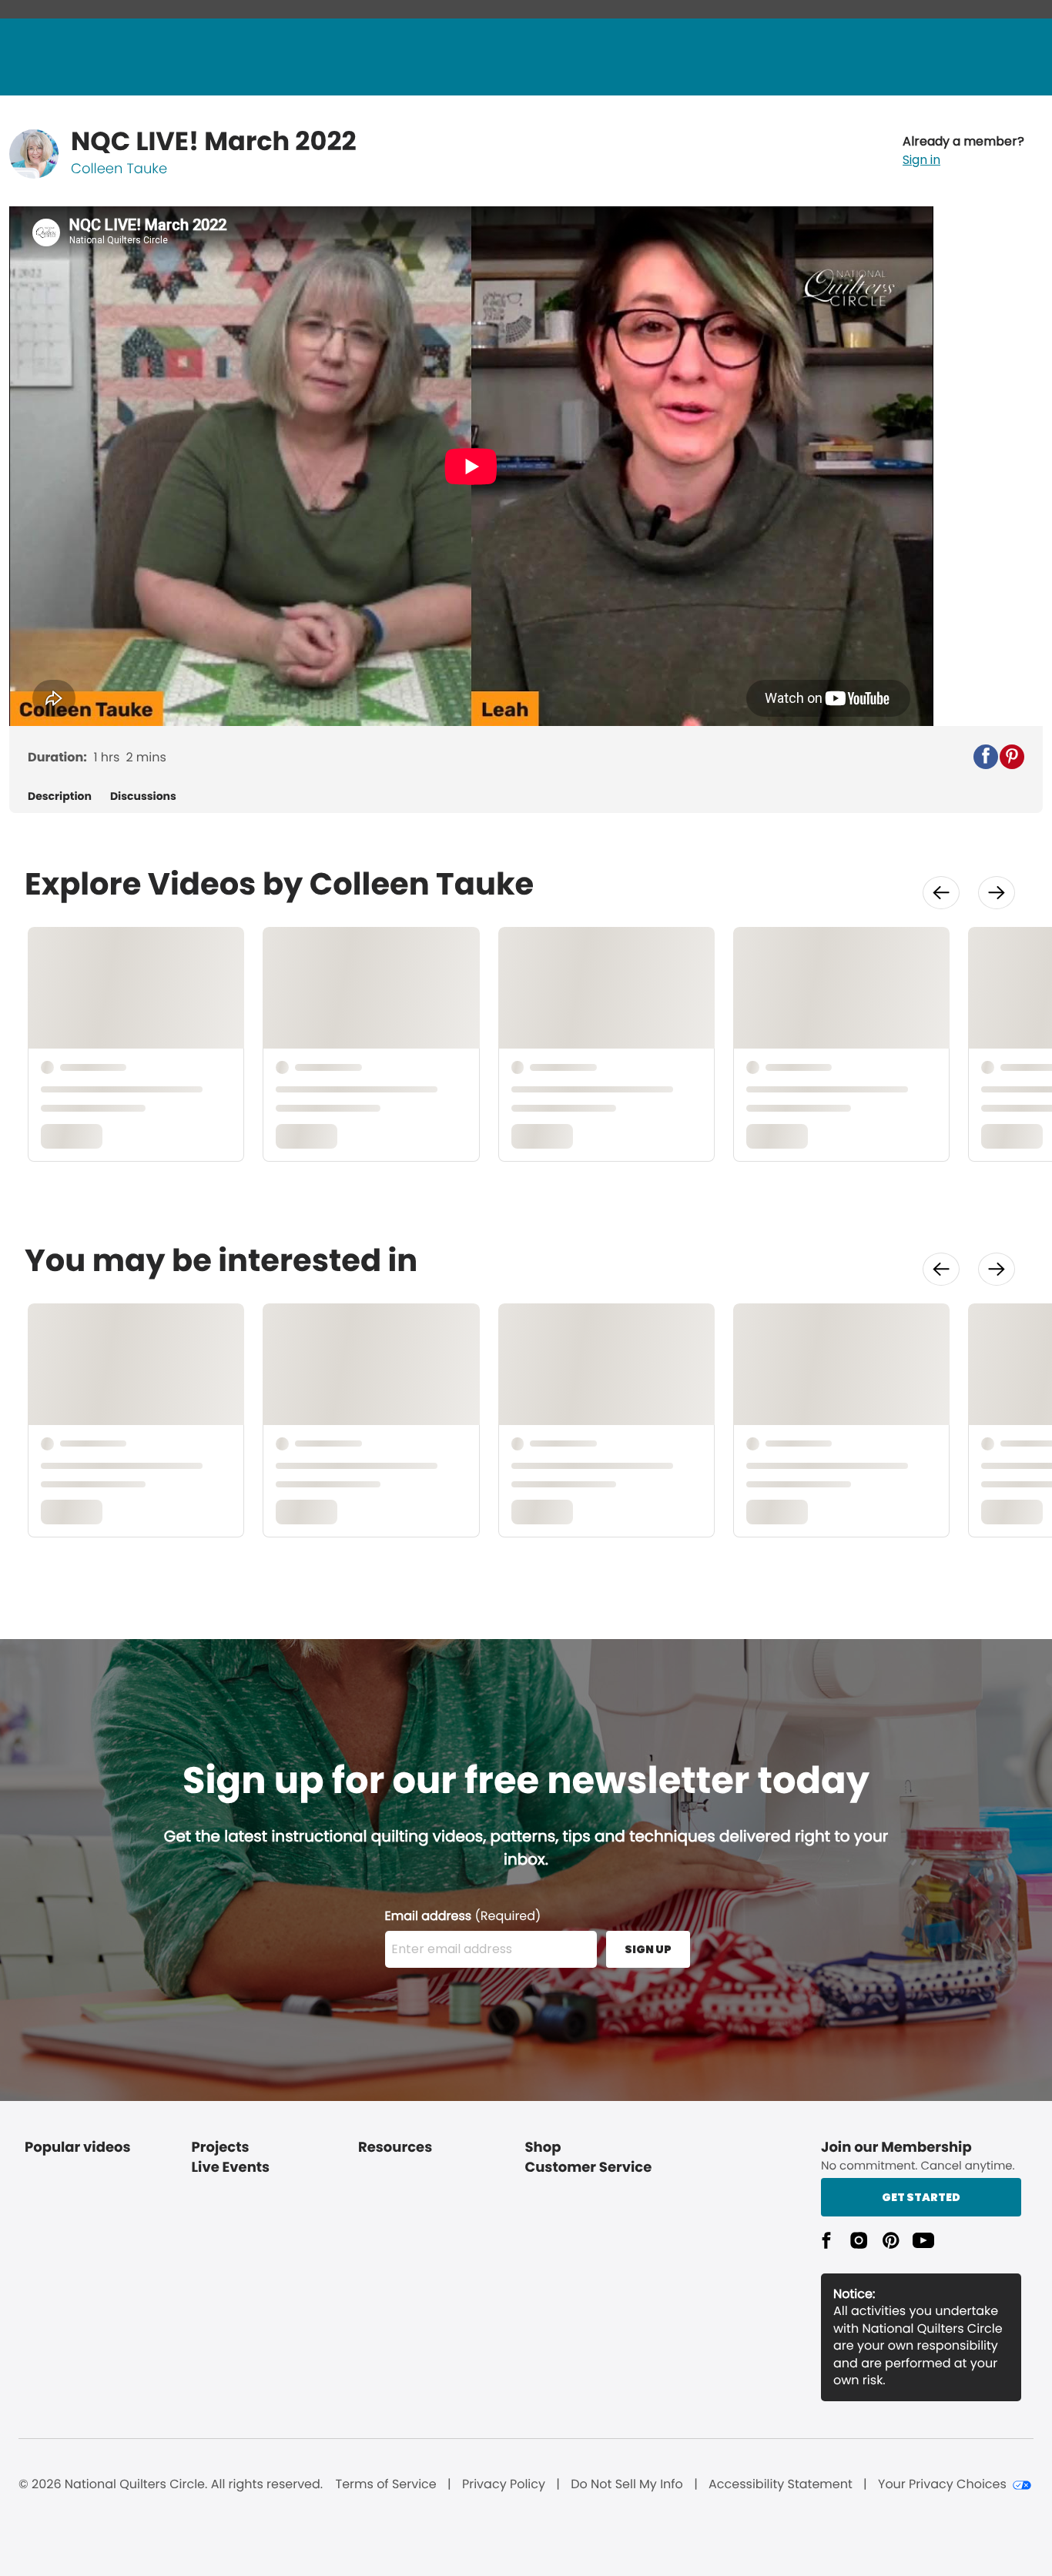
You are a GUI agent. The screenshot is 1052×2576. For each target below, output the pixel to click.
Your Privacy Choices (942, 2484)
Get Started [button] (921, 2197)
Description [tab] (60, 796)
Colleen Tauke (119, 169)
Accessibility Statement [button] (781, 2484)
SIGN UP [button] (648, 1949)
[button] (963, 151)
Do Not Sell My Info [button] (627, 2484)
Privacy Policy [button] (504, 2484)
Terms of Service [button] (385, 2484)
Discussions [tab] (143, 796)
